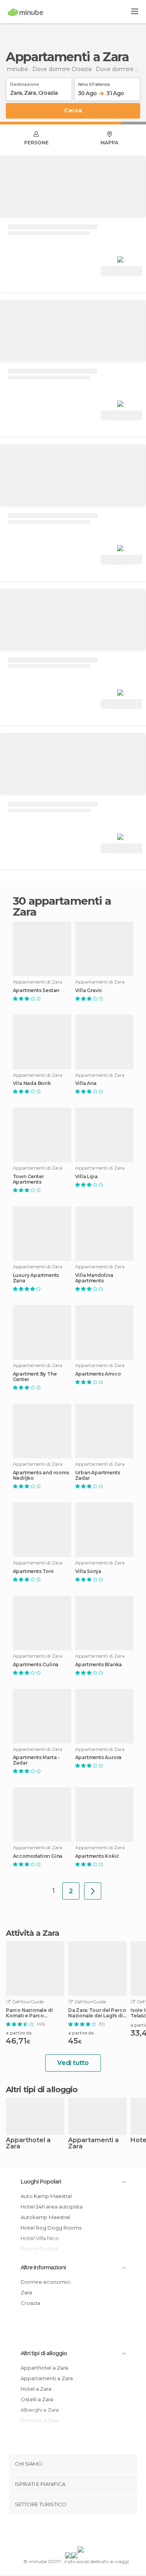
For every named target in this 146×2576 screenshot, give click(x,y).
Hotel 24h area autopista (52, 2207)
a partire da (19, 2033)
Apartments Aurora (99, 1758)
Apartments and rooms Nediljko (41, 1475)
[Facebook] (61, 2532)
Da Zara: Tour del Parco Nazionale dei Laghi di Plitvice (97, 2013)
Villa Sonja (88, 1571)
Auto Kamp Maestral (46, 2196)
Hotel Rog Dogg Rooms (51, 2228)
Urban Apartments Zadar (98, 1475)
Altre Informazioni (43, 2267)
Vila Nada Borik (32, 1083)
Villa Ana (86, 1083)
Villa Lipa (86, 1177)
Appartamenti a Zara (93, 2144)
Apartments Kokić (97, 1856)
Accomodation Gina (38, 1856)
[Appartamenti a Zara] (93, 1891)
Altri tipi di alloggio (44, 2353)
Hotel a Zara (36, 2389)
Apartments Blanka (99, 1665)
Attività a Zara (33, 1933)
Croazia (30, 2303)
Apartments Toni (33, 1571)
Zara (26, 2292)
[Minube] (26, 12)
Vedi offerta (121, 272)
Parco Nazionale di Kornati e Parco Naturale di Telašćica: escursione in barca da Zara (34, 2013)
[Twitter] (71, 2532)
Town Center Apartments (28, 1179)
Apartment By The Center (35, 1377)
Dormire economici (46, 2282)
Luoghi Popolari (41, 2182)
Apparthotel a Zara (28, 2144)
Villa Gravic (89, 991)
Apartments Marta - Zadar (36, 1760)
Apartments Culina (36, 1665)
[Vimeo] (81, 2532)
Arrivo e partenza (94, 83)
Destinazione (25, 83)
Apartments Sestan (36, 991)
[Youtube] (91, 2532)
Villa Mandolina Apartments (94, 1278)
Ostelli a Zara (37, 2399)
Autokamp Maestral (45, 2217)
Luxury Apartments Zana (36, 1278)
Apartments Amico (98, 1374)
